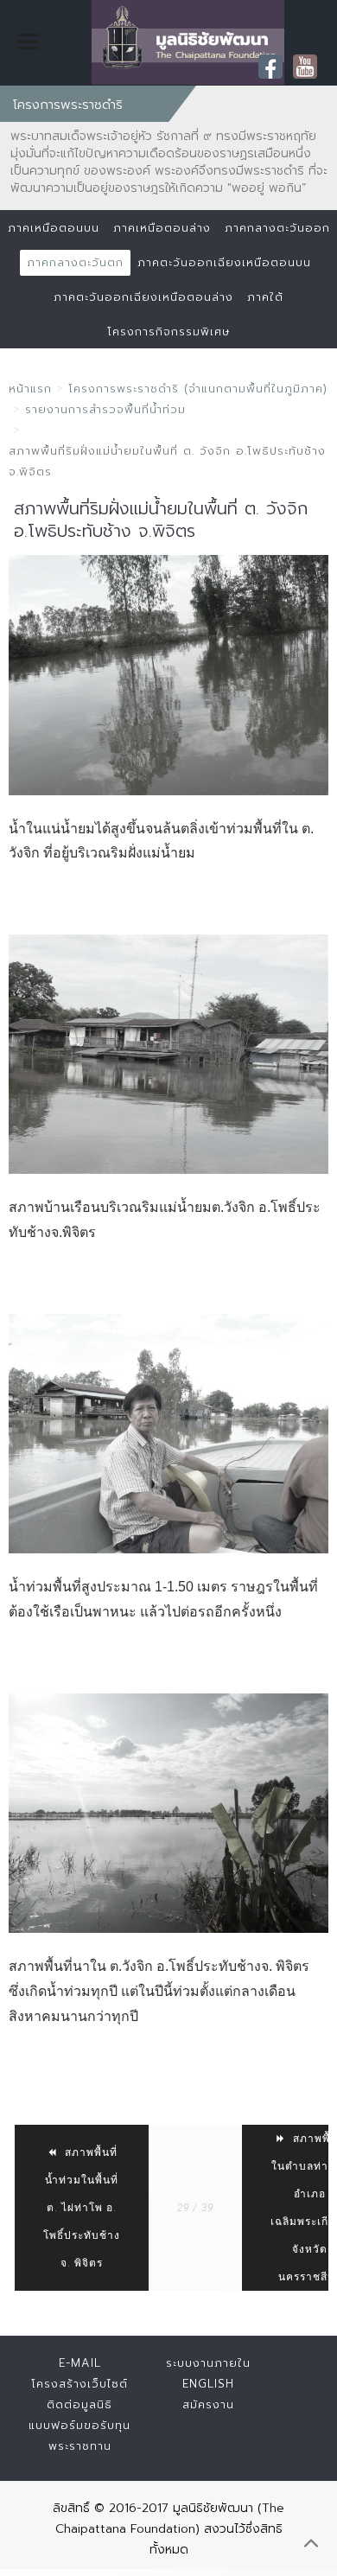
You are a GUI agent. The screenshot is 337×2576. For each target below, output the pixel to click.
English (208, 2384)
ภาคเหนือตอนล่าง (162, 228)
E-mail (80, 2363)
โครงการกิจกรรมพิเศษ (168, 332)
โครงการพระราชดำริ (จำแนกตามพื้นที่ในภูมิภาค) (198, 389)
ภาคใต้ (265, 297)
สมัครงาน (208, 2404)
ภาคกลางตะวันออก (277, 228)
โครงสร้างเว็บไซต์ (79, 2384)
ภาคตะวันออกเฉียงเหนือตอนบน (224, 262)
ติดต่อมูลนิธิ (79, 2404)
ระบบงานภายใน (208, 2363)
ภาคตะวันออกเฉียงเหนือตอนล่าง (143, 297)
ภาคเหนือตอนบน (54, 228)
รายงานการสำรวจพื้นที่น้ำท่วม (105, 409)
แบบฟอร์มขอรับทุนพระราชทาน (79, 2436)
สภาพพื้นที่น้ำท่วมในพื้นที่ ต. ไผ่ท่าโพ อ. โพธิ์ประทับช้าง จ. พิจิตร (82, 2208)
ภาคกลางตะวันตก (75, 262)
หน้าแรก (30, 389)
